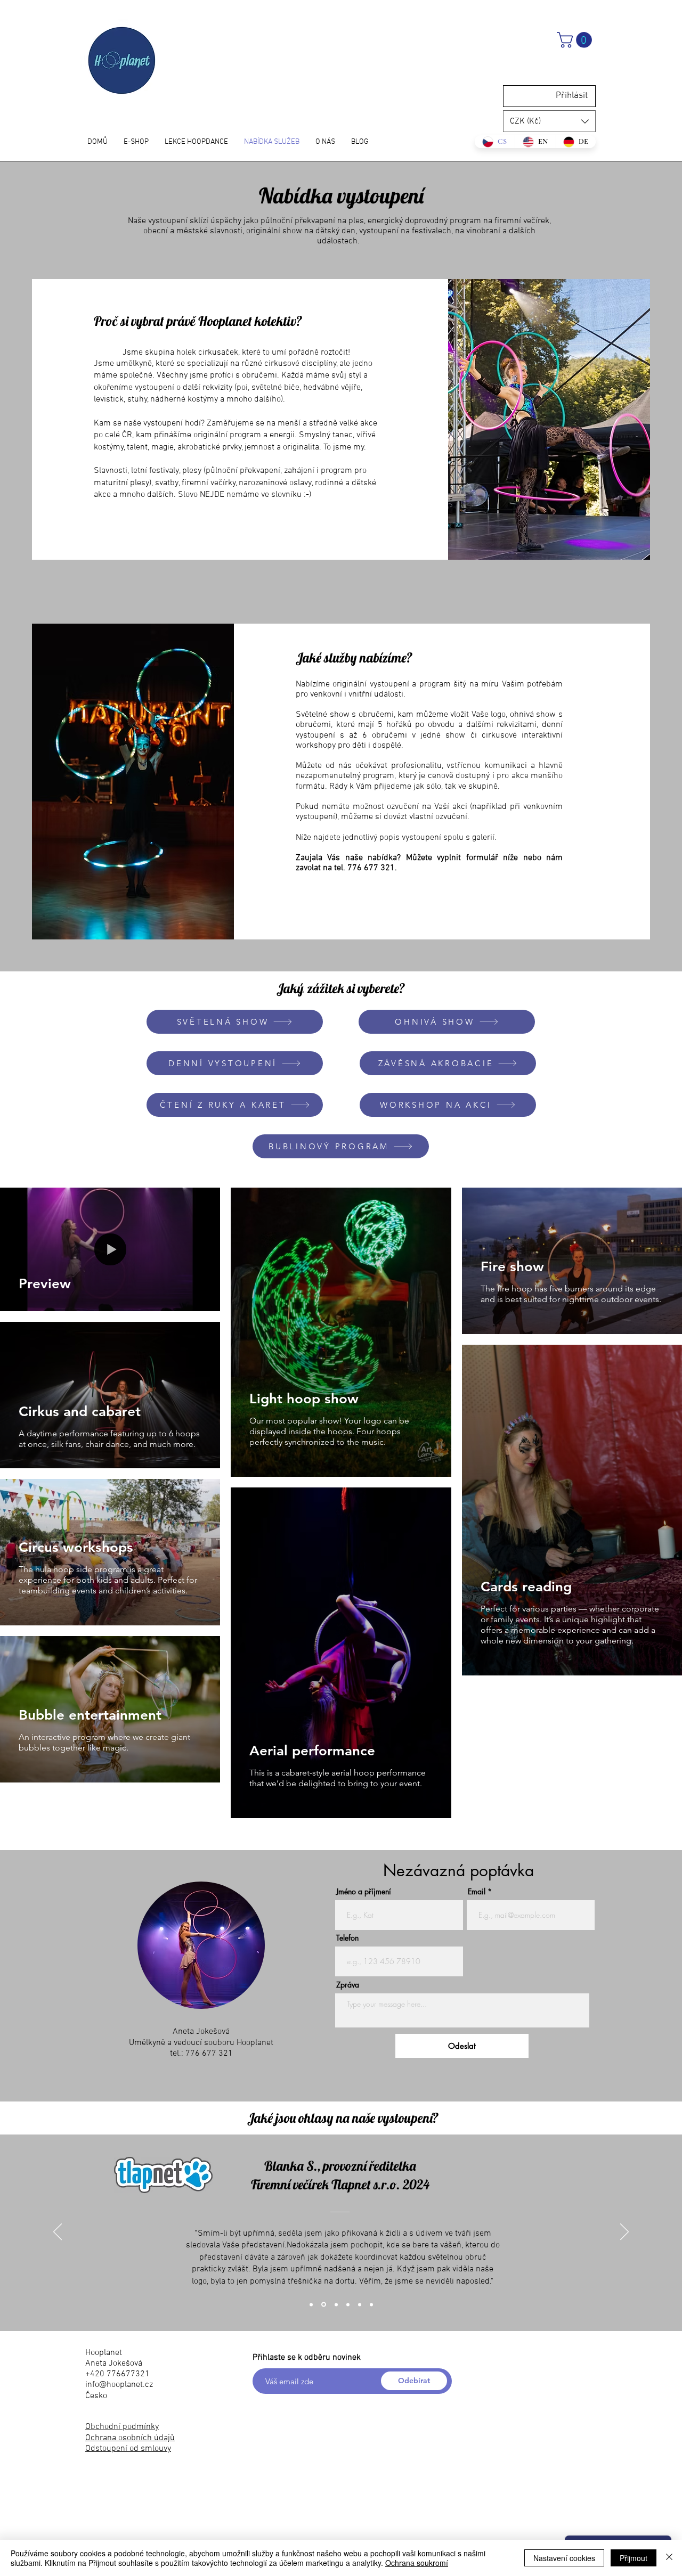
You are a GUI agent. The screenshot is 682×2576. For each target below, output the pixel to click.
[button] (576, 40)
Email (477, 1892)
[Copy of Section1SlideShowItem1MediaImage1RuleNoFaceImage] (324, 2305)
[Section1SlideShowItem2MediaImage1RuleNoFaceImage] (371, 2304)
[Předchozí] (58, 2232)
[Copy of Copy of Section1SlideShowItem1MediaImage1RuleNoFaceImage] (336, 2304)
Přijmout (634, 2558)
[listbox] (549, 121)
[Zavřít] (669, 2558)
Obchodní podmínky (122, 2427)
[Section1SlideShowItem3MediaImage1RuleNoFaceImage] (311, 2304)
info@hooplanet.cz (119, 2385)
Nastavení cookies (564, 2558)
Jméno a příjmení (364, 1892)
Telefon (347, 1938)
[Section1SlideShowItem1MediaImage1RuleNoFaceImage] (360, 2304)
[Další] (624, 2232)
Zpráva (348, 1985)
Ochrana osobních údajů (130, 2438)
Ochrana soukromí (417, 2563)
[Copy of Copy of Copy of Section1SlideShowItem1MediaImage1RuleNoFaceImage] (348, 2304)
